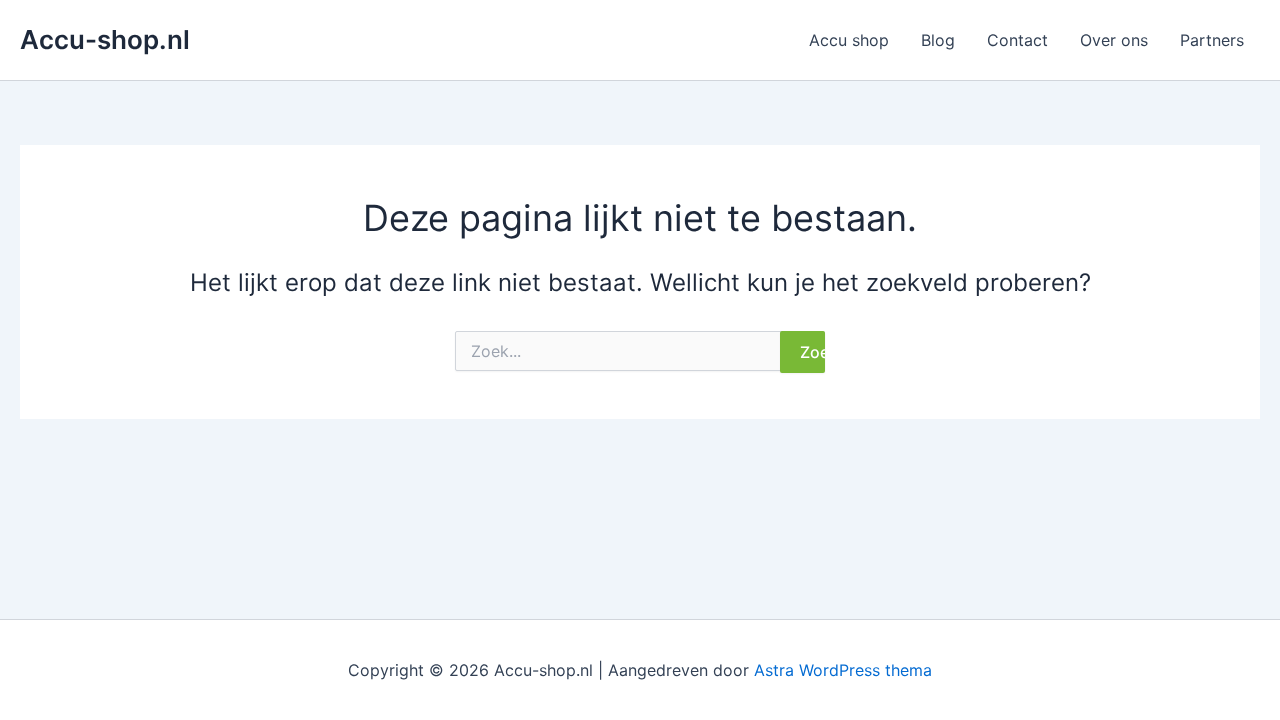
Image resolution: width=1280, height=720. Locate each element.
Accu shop (849, 40)
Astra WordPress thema (843, 670)
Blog (938, 40)
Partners (1212, 40)
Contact (1017, 40)
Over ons (1114, 40)
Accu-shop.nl (105, 39)
